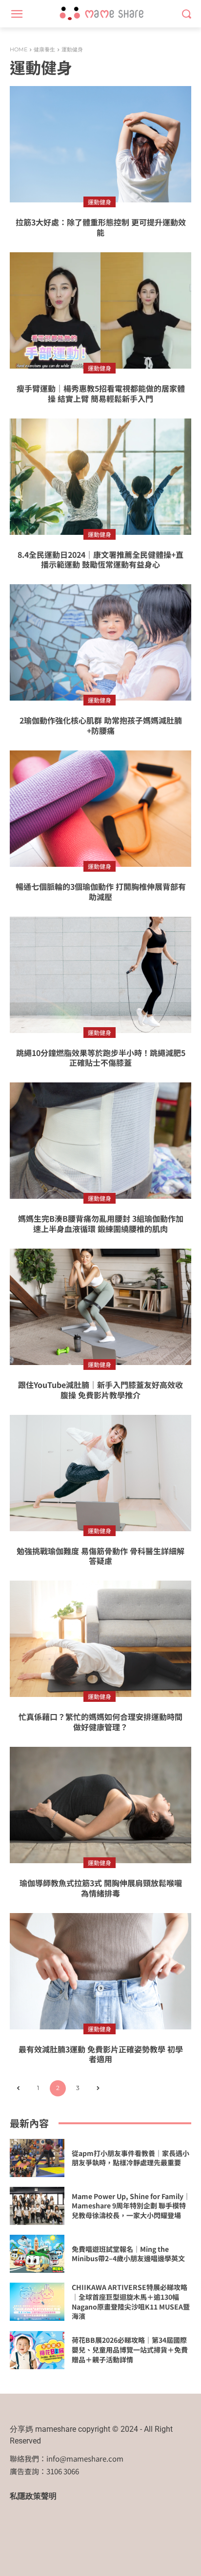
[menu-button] (17, 14)
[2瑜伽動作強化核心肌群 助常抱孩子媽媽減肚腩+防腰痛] (100, 642)
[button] (187, 14)
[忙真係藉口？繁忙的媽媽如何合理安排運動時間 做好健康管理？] (100, 1639)
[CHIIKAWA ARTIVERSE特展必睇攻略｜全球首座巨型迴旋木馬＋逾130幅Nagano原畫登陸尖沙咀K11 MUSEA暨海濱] (37, 2302)
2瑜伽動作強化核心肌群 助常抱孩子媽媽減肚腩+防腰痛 (101, 725)
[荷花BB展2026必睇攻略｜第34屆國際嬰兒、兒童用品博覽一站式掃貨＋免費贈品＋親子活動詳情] (37, 2350)
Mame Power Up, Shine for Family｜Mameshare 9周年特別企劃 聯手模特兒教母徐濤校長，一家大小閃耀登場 (131, 2206)
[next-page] (98, 2088)
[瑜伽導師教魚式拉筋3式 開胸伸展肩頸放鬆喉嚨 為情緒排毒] (100, 1805)
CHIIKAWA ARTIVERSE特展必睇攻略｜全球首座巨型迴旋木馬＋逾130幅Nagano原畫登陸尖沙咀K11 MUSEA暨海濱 (131, 2301)
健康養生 (44, 49)
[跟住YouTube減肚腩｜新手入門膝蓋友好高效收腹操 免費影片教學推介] (100, 1307)
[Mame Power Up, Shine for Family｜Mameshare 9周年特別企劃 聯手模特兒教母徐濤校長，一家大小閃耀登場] (37, 2206)
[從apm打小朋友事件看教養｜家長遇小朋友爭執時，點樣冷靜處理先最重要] (37, 2158)
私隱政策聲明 (33, 2496)
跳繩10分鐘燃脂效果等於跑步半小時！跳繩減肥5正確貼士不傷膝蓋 (101, 1058)
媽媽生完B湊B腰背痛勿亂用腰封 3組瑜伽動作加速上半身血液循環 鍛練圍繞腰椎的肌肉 (101, 1223)
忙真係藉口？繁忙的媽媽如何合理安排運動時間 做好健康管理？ (100, 1722)
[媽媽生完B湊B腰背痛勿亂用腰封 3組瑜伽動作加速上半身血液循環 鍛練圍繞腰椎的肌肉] (100, 1141)
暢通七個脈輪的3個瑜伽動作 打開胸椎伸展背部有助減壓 (101, 892)
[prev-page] (18, 2088)
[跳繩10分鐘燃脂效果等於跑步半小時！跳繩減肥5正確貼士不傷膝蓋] (100, 975)
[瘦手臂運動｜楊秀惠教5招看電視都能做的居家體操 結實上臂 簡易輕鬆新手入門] (100, 310)
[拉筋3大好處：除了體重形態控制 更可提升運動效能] (100, 144)
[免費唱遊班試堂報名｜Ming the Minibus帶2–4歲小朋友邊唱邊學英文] (37, 2254)
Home (19, 49)
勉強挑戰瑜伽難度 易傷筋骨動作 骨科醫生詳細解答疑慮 (100, 1556)
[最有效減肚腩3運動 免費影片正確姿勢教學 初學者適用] (100, 1971)
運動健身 (100, 202)
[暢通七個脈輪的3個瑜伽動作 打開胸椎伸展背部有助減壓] (100, 809)
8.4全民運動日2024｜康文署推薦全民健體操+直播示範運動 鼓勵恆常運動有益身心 (100, 560)
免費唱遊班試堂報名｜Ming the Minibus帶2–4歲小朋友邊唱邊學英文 (128, 2254)
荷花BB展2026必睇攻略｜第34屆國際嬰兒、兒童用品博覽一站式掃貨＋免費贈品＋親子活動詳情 (130, 2349)
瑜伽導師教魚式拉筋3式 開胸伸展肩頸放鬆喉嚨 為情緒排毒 (101, 1888)
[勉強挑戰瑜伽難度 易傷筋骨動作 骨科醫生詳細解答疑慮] (100, 1473)
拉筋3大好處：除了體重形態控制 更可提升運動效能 (101, 227)
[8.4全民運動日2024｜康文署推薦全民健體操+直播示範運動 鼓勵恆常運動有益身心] (100, 477)
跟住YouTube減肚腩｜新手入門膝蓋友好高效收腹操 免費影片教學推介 (100, 1390)
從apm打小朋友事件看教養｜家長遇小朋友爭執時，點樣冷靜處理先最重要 (131, 2158)
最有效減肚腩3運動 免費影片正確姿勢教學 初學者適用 (101, 2054)
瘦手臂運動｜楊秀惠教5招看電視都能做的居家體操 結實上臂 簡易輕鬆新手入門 (101, 393)
